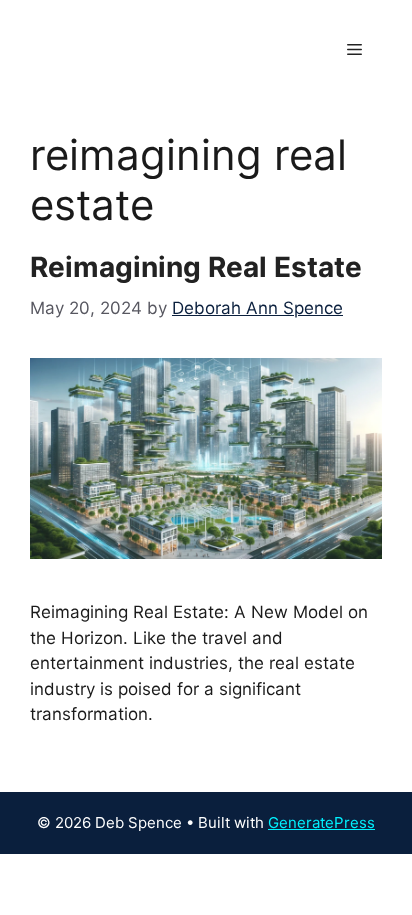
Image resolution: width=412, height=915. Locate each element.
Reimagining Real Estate (196, 267)
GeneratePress (321, 822)
